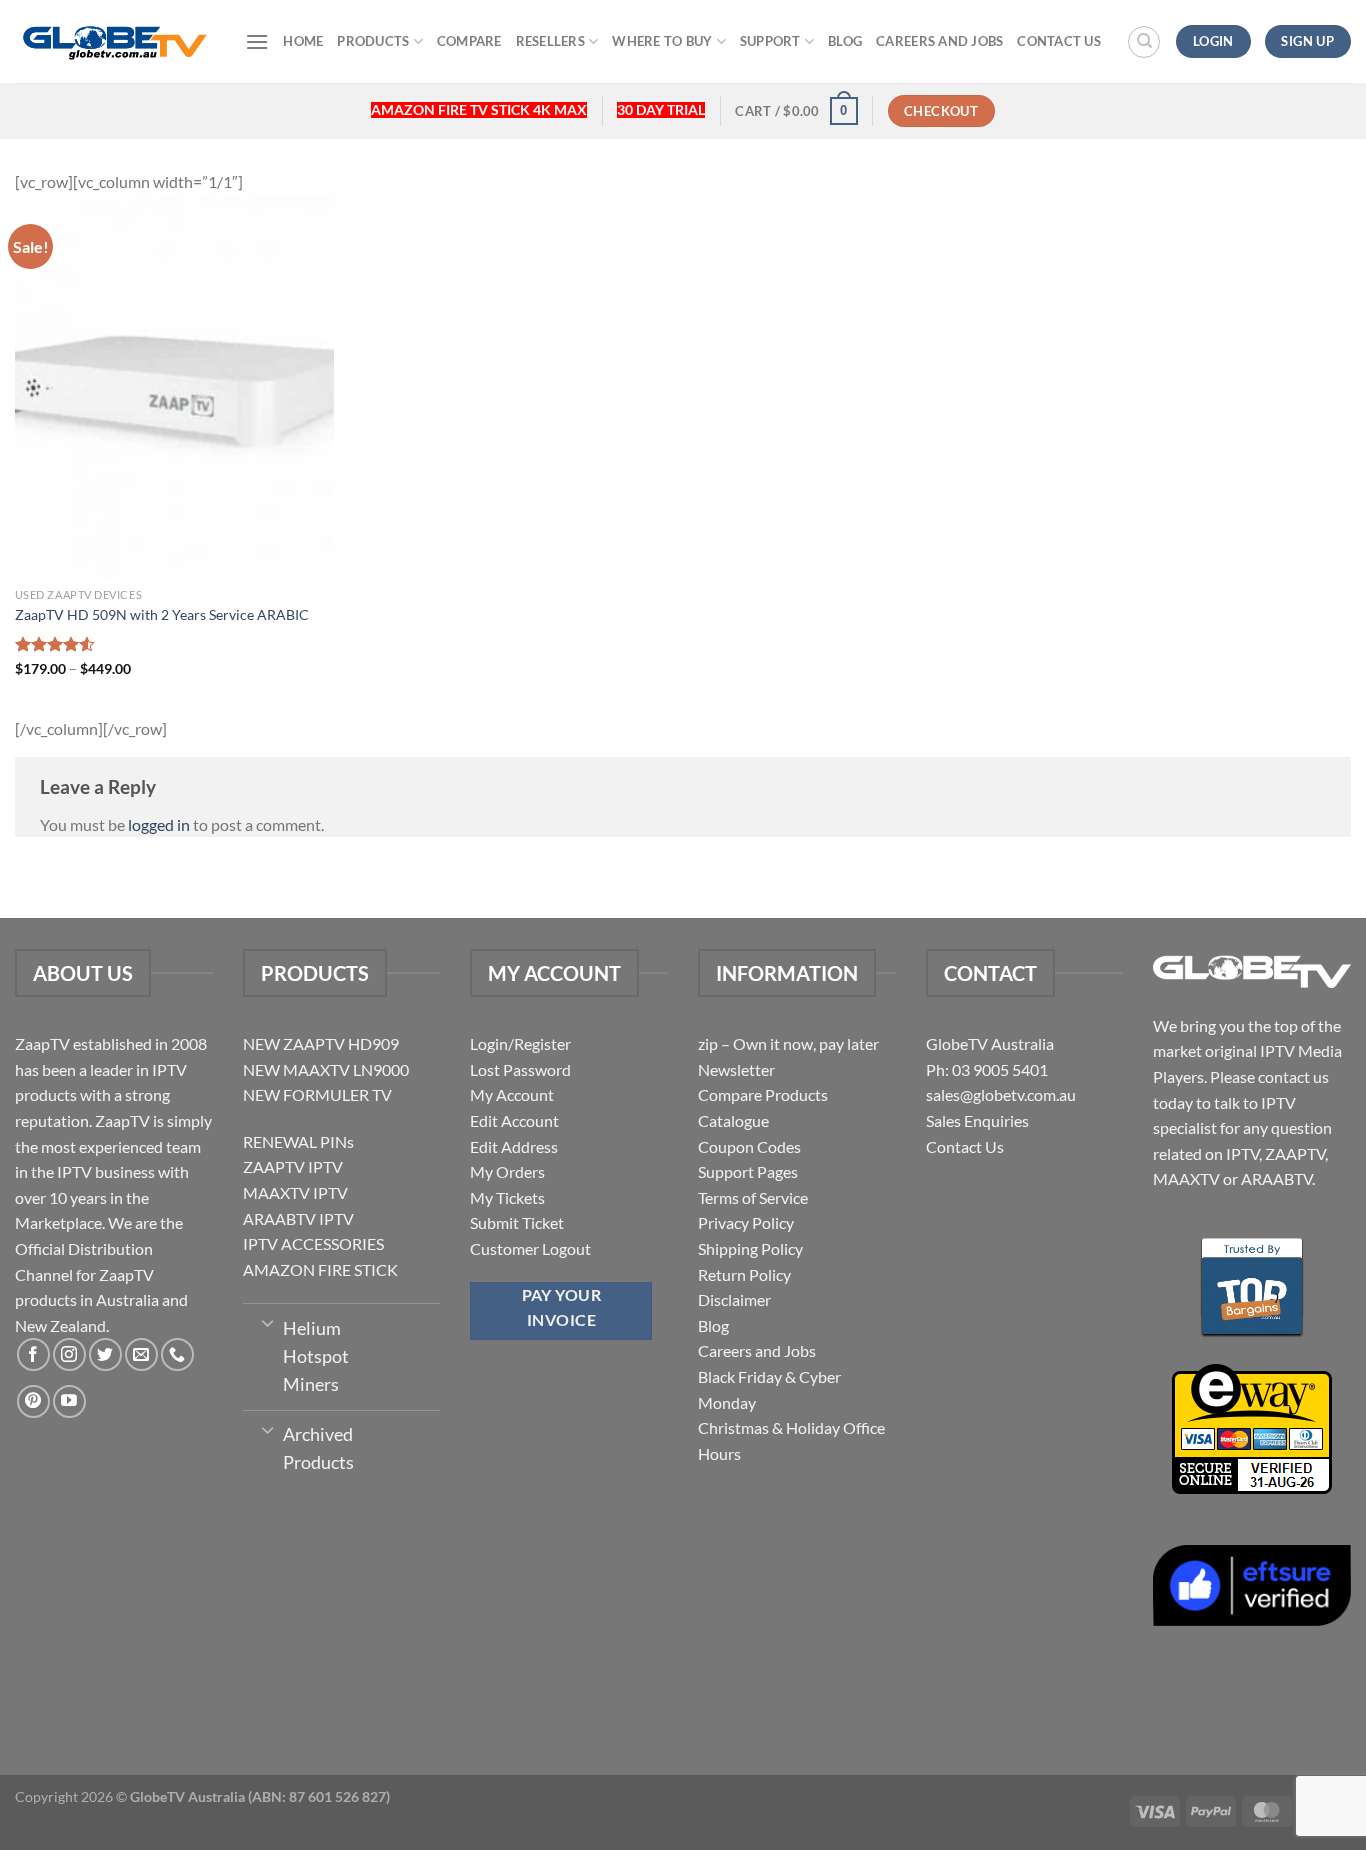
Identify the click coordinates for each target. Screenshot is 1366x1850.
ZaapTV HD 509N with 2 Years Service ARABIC (162, 614)
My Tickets (507, 1197)
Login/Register (520, 1043)
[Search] (1144, 42)
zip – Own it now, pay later (788, 1043)
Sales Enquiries (977, 1120)
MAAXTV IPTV (295, 1192)
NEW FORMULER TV (317, 1094)
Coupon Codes (749, 1146)
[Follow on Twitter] (105, 1354)
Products (373, 41)
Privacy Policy (746, 1222)
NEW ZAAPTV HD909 (321, 1043)
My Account (512, 1094)
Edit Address (514, 1146)
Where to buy (662, 41)
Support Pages (748, 1171)
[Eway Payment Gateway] (1252, 1426)
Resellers (550, 41)
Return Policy (744, 1274)
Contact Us (1059, 41)
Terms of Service (753, 1197)
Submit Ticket (517, 1222)
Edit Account (514, 1120)
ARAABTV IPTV (298, 1218)
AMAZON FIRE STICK (320, 1269)
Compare (469, 41)
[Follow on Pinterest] (33, 1401)
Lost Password (520, 1069)
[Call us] (177, 1354)
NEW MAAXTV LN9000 (326, 1069)
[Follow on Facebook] (33, 1354)
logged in (159, 824)
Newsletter (736, 1069)
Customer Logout (530, 1248)
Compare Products (763, 1094)
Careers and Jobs (939, 41)
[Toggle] (267, 1322)
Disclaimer (734, 1299)
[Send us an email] (141, 1354)
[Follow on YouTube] (69, 1401)
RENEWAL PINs (298, 1141)
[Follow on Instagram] (69, 1354)
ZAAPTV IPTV (293, 1166)
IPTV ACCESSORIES (313, 1243)
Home (303, 41)
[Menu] (257, 41)
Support (770, 41)
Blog (845, 41)
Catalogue (733, 1120)
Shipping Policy (750, 1248)
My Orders (507, 1171)
